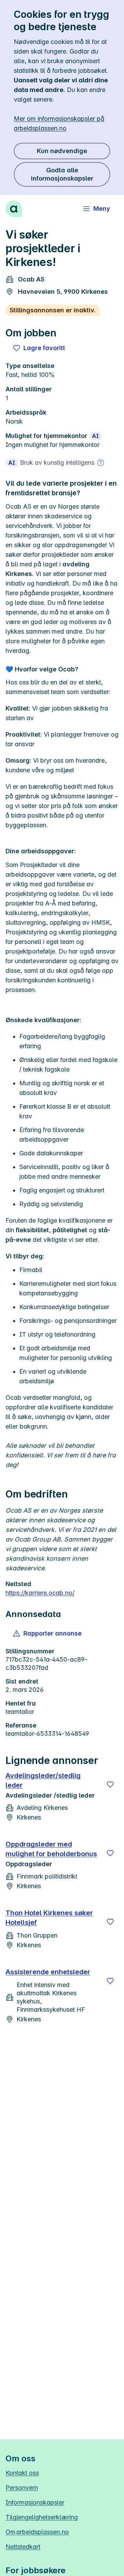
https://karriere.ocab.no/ (40, 1593)
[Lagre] (110, 1784)
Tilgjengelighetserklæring (42, 2517)
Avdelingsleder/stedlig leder (43, 1780)
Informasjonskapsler (35, 2502)
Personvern (22, 2488)
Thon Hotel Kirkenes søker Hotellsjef (49, 1918)
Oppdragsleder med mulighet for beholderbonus (51, 1849)
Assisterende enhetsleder (48, 1972)
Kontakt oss (22, 2473)
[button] (48, 1633)
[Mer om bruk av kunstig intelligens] (101, 463)
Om (37, 2532)
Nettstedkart (23, 2547)
